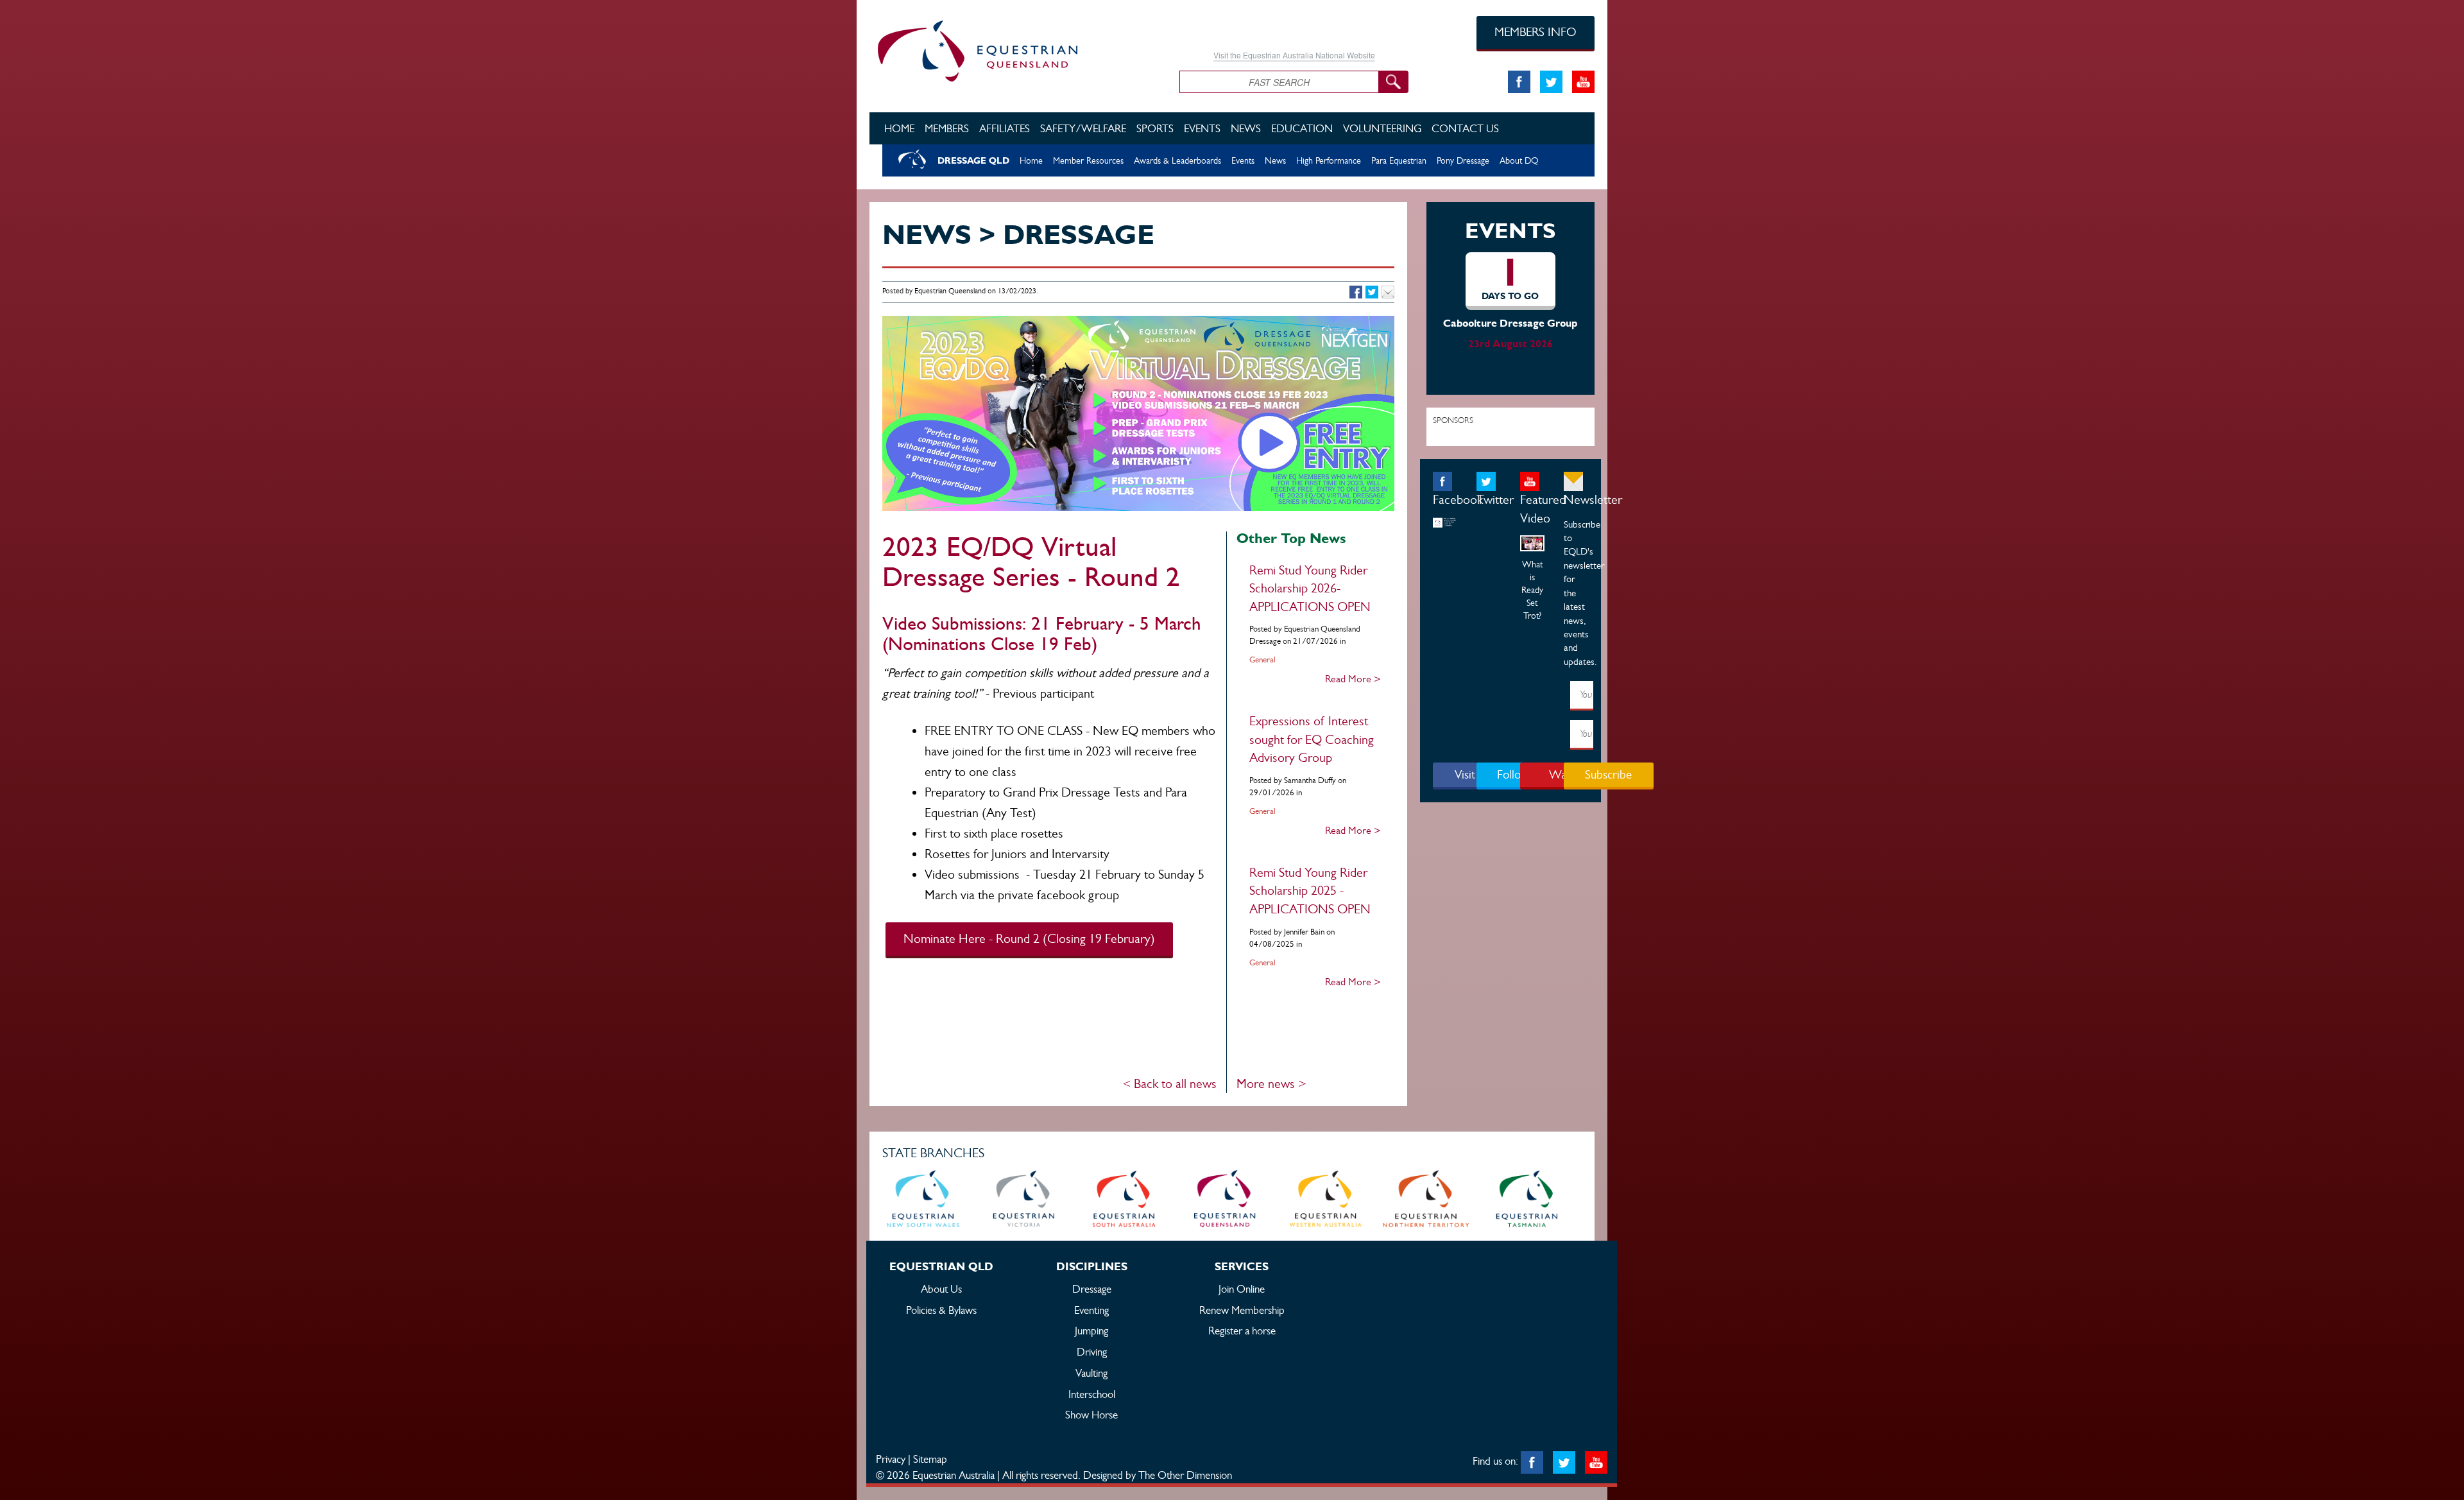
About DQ (1519, 160)
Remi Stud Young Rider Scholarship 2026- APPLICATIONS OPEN (1310, 589)
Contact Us (1465, 128)
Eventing (1091, 1310)
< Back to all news (1169, 1084)
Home (899, 128)
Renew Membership (1242, 1310)
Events (1202, 128)
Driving (1092, 1352)
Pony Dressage (1463, 160)
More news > (1271, 1084)
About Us (941, 1289)
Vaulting (1091, 1373)
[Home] (1015, 49)
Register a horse (1242, 1331)
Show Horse (1091, 1415)
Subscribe (1608, 774)
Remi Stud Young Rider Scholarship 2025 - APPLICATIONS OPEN (1310, 891)
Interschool (1092, 1394)
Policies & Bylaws (941, 1310)
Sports (1155, 128)
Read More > (1353, 679)
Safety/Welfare (1083, 128)
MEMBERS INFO (1536, 32)
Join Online (1242, 1289)
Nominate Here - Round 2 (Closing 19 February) (1029, 939)
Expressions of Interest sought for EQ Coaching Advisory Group (1312, 739)
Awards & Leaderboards (1177, 160)
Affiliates (1005, 128)
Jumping (1091, 1331)
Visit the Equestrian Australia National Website (1294, 55)
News (1246, 128)
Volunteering (1382, 128)
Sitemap (930, 1459)
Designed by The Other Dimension (1158, 1475)
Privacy (891, 1459)
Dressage (1092, 1289)
